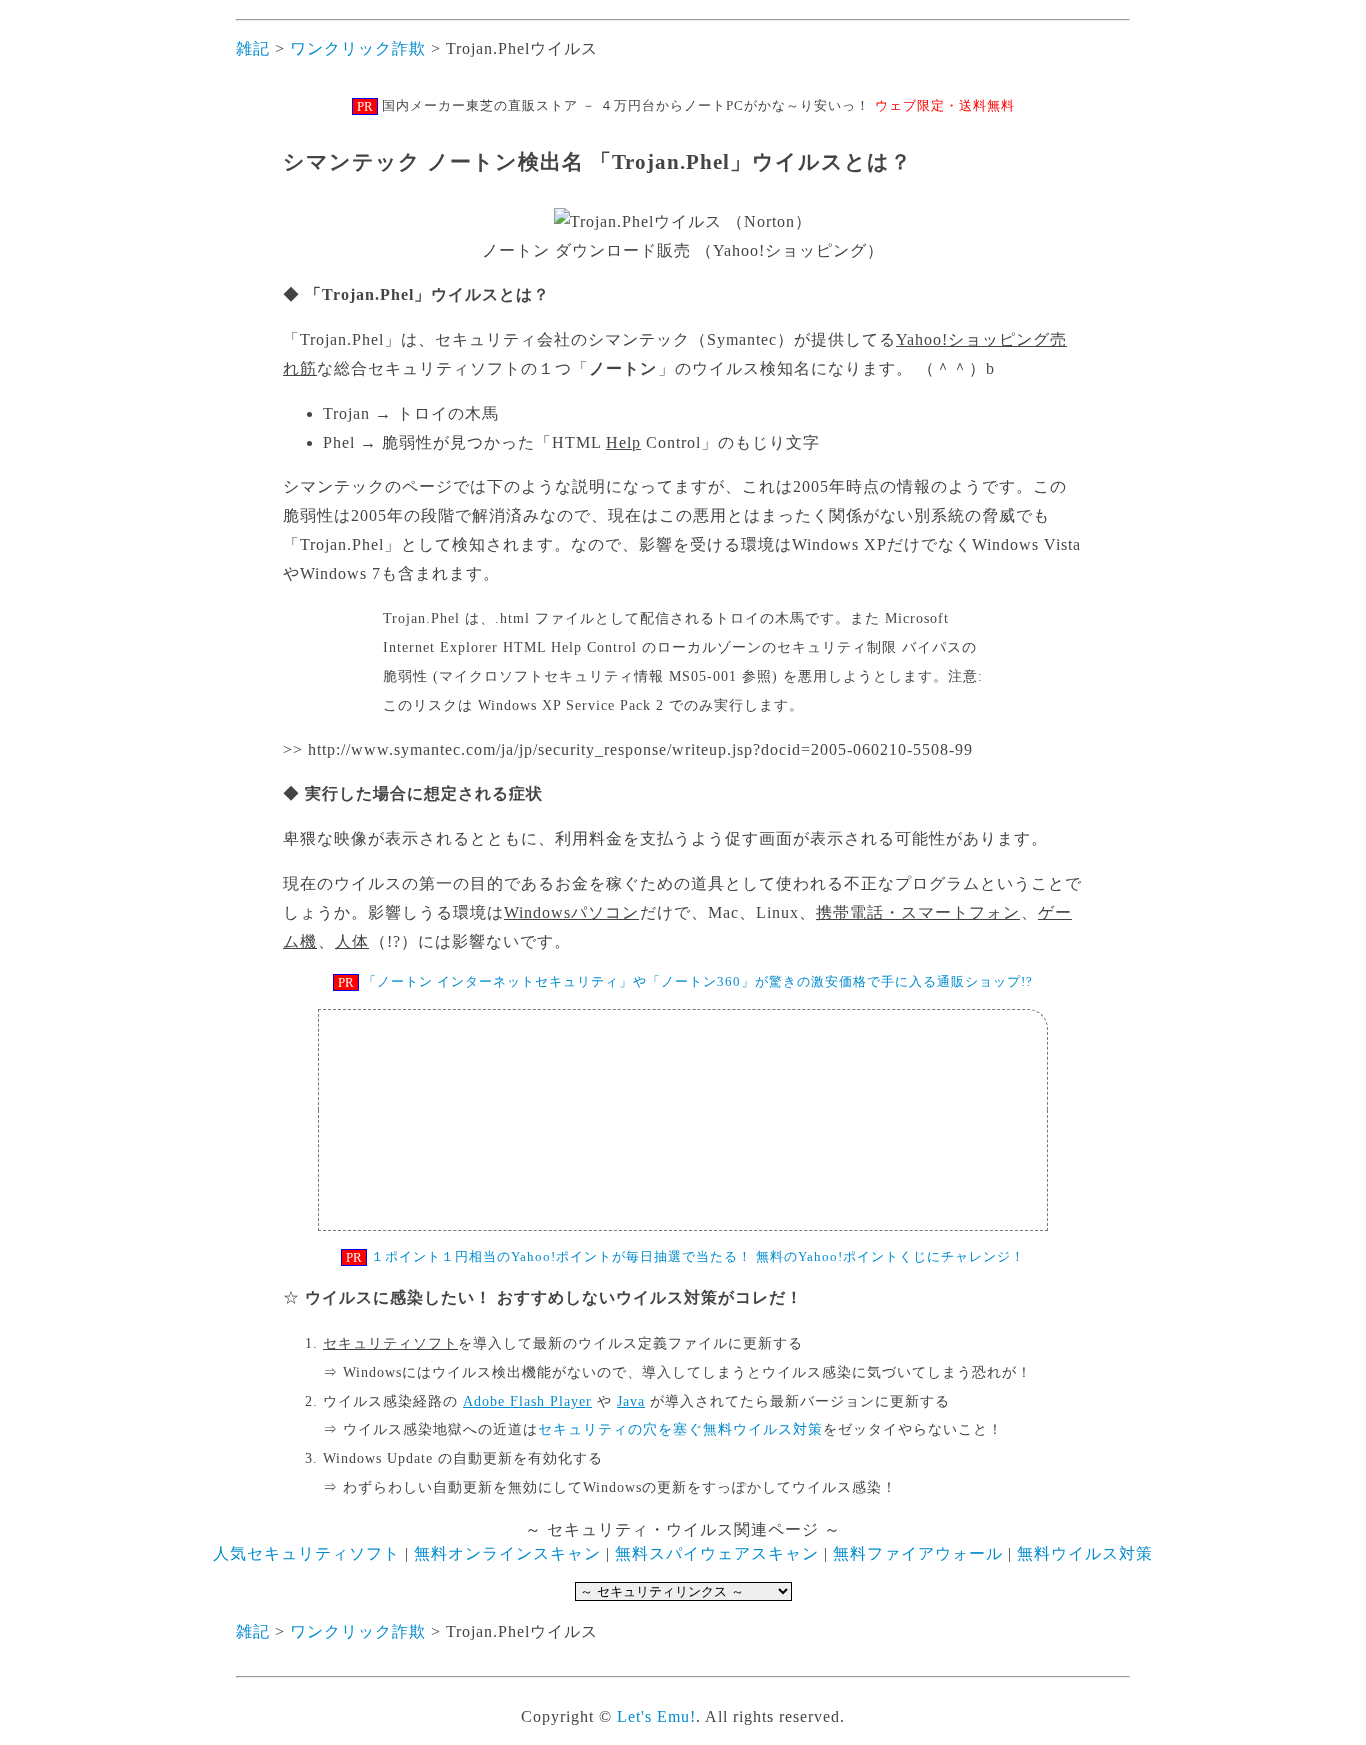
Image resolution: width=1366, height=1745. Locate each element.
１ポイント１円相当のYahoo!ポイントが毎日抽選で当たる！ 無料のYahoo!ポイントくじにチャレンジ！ (698, 1256)
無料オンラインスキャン (507, 1553)
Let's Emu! (656, 1716)
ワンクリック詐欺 (355, 48)
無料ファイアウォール (918, 1553)
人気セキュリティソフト (306, 1553)
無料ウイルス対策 (1085, 1553)
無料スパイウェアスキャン (717, 1553)
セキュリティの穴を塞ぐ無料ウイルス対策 (680, 1429)
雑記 (253, 48)
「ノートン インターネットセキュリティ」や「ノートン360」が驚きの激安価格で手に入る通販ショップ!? (698, 981)
